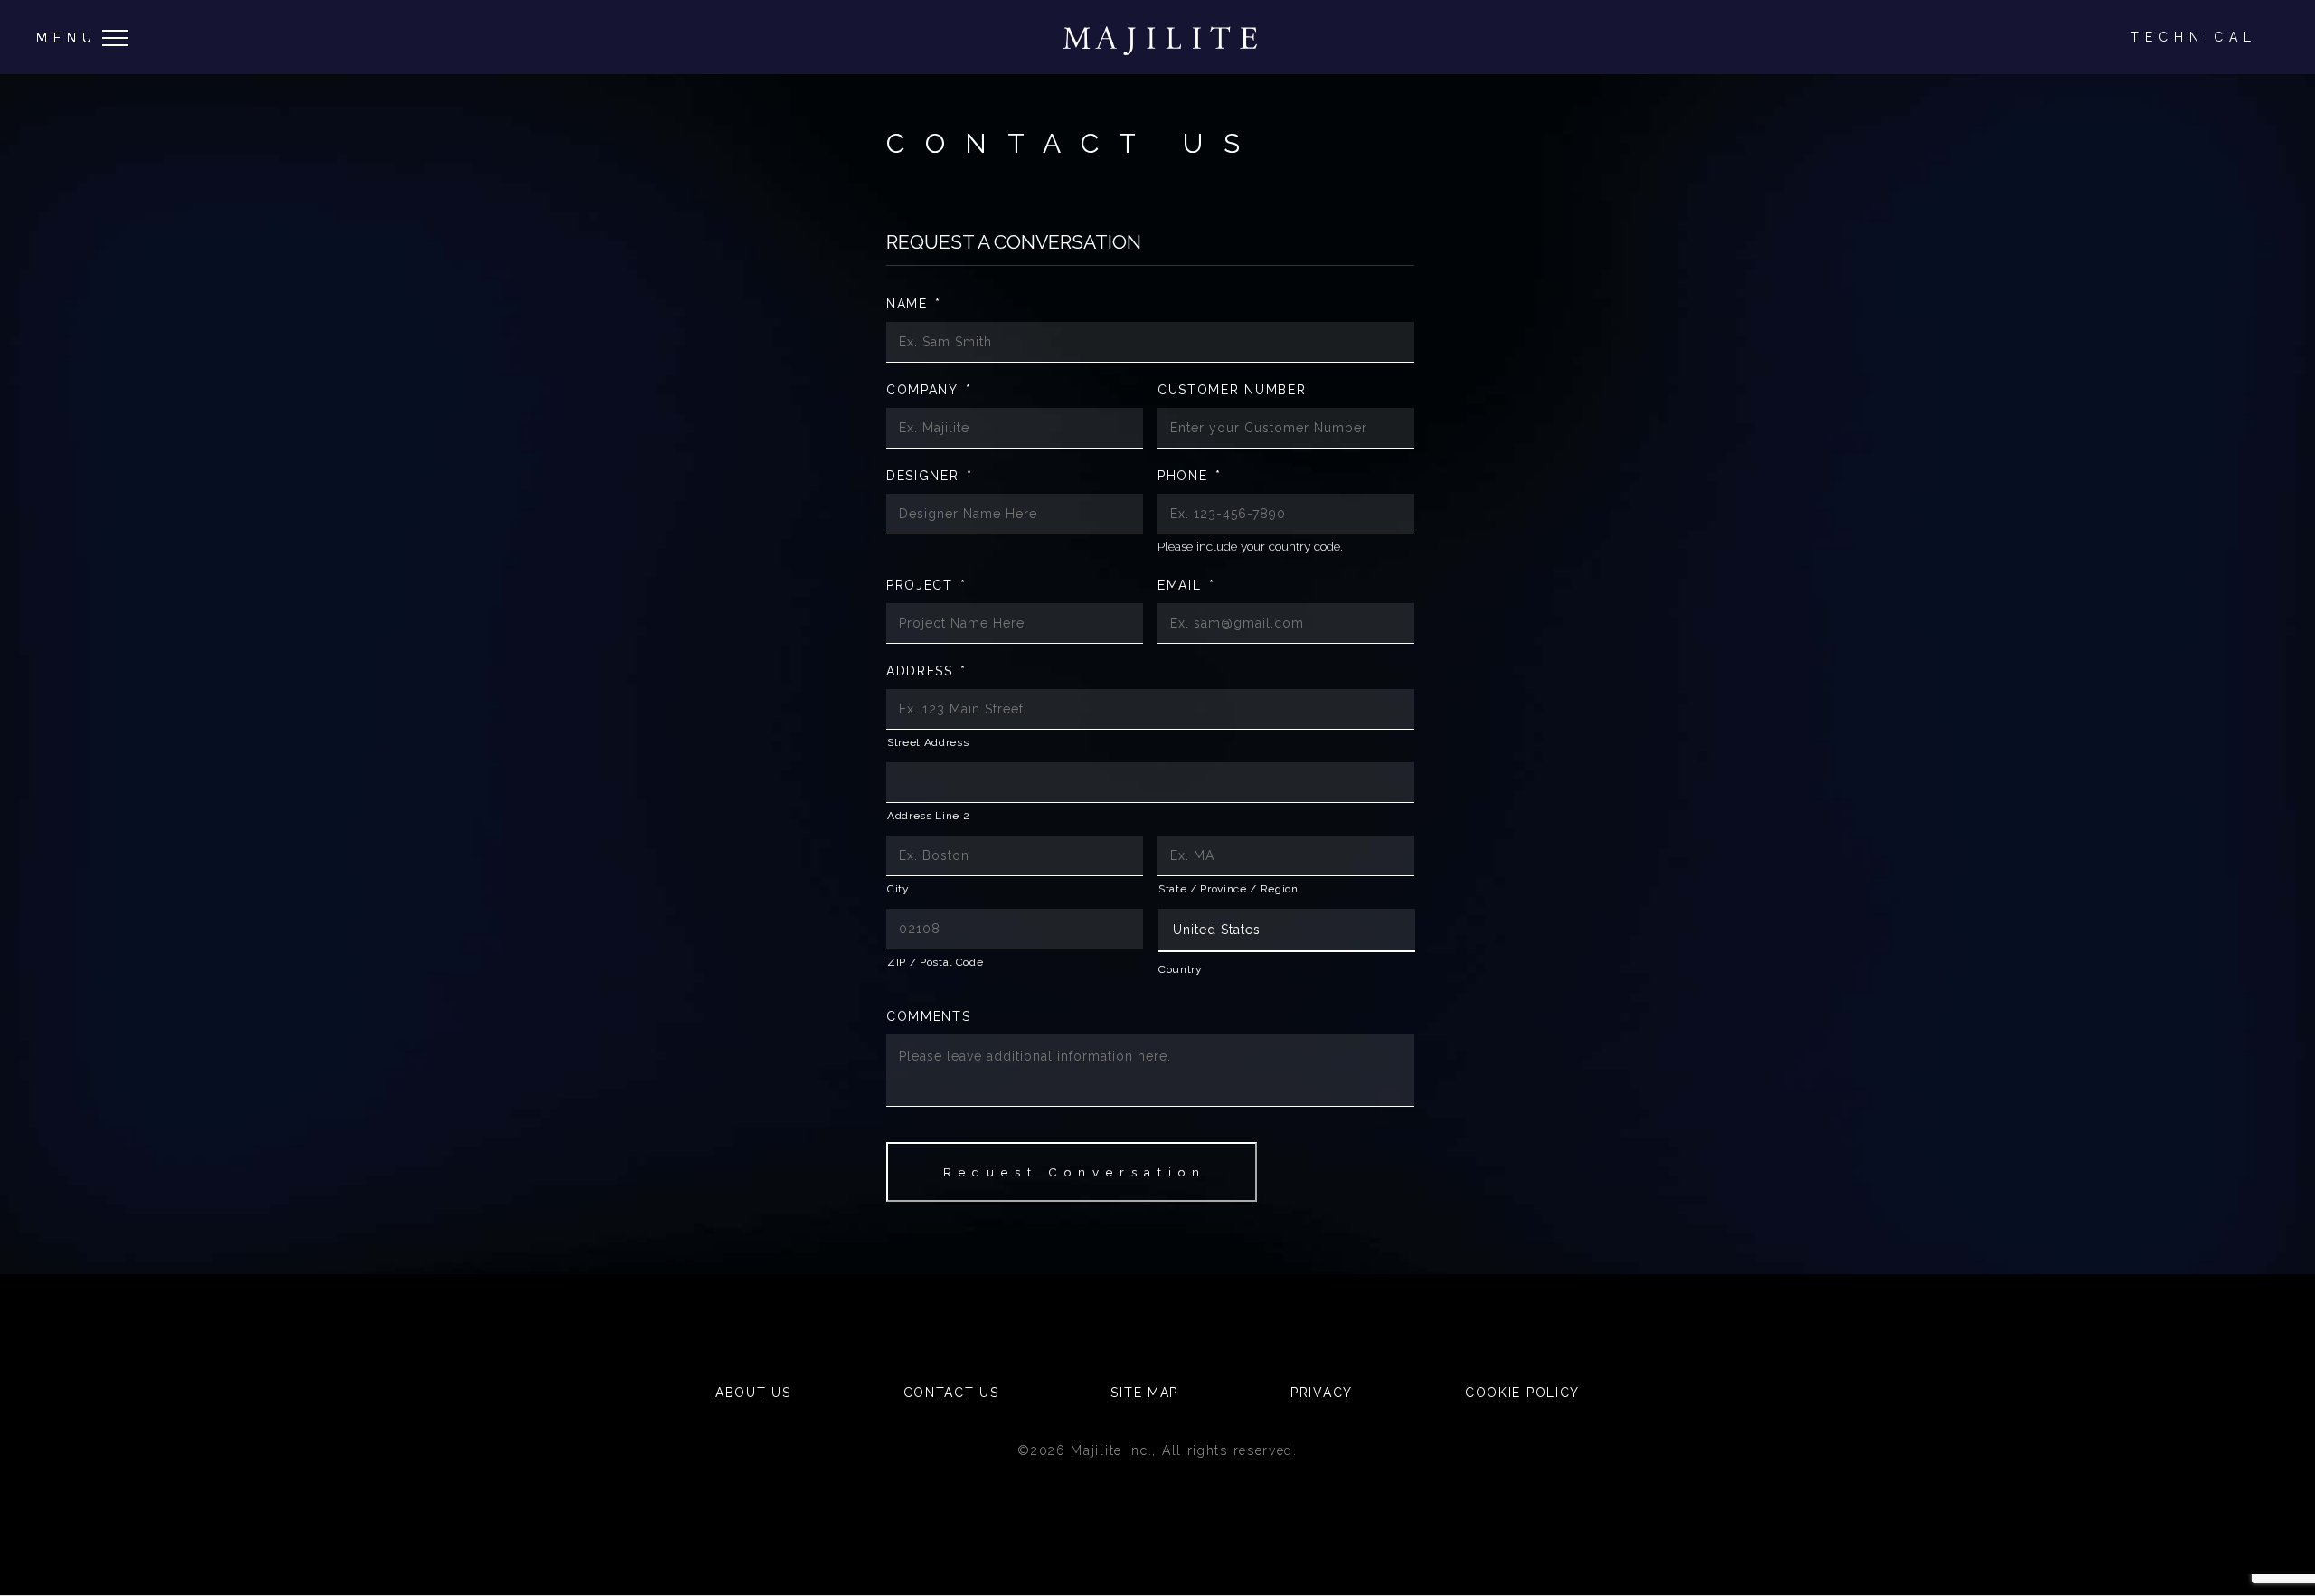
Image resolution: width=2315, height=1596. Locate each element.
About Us (753, 1393)
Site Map (1144, 1393)
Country (1181, 969)
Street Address (928, 742)
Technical (2194, 37)
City (898, 889)
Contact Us (951, 1393)
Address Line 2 (928, 816)
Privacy (1322, 1393)
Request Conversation (1075, 1172)
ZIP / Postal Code (935, 962)
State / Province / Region (1228, 889)
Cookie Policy (1522, 1393)
